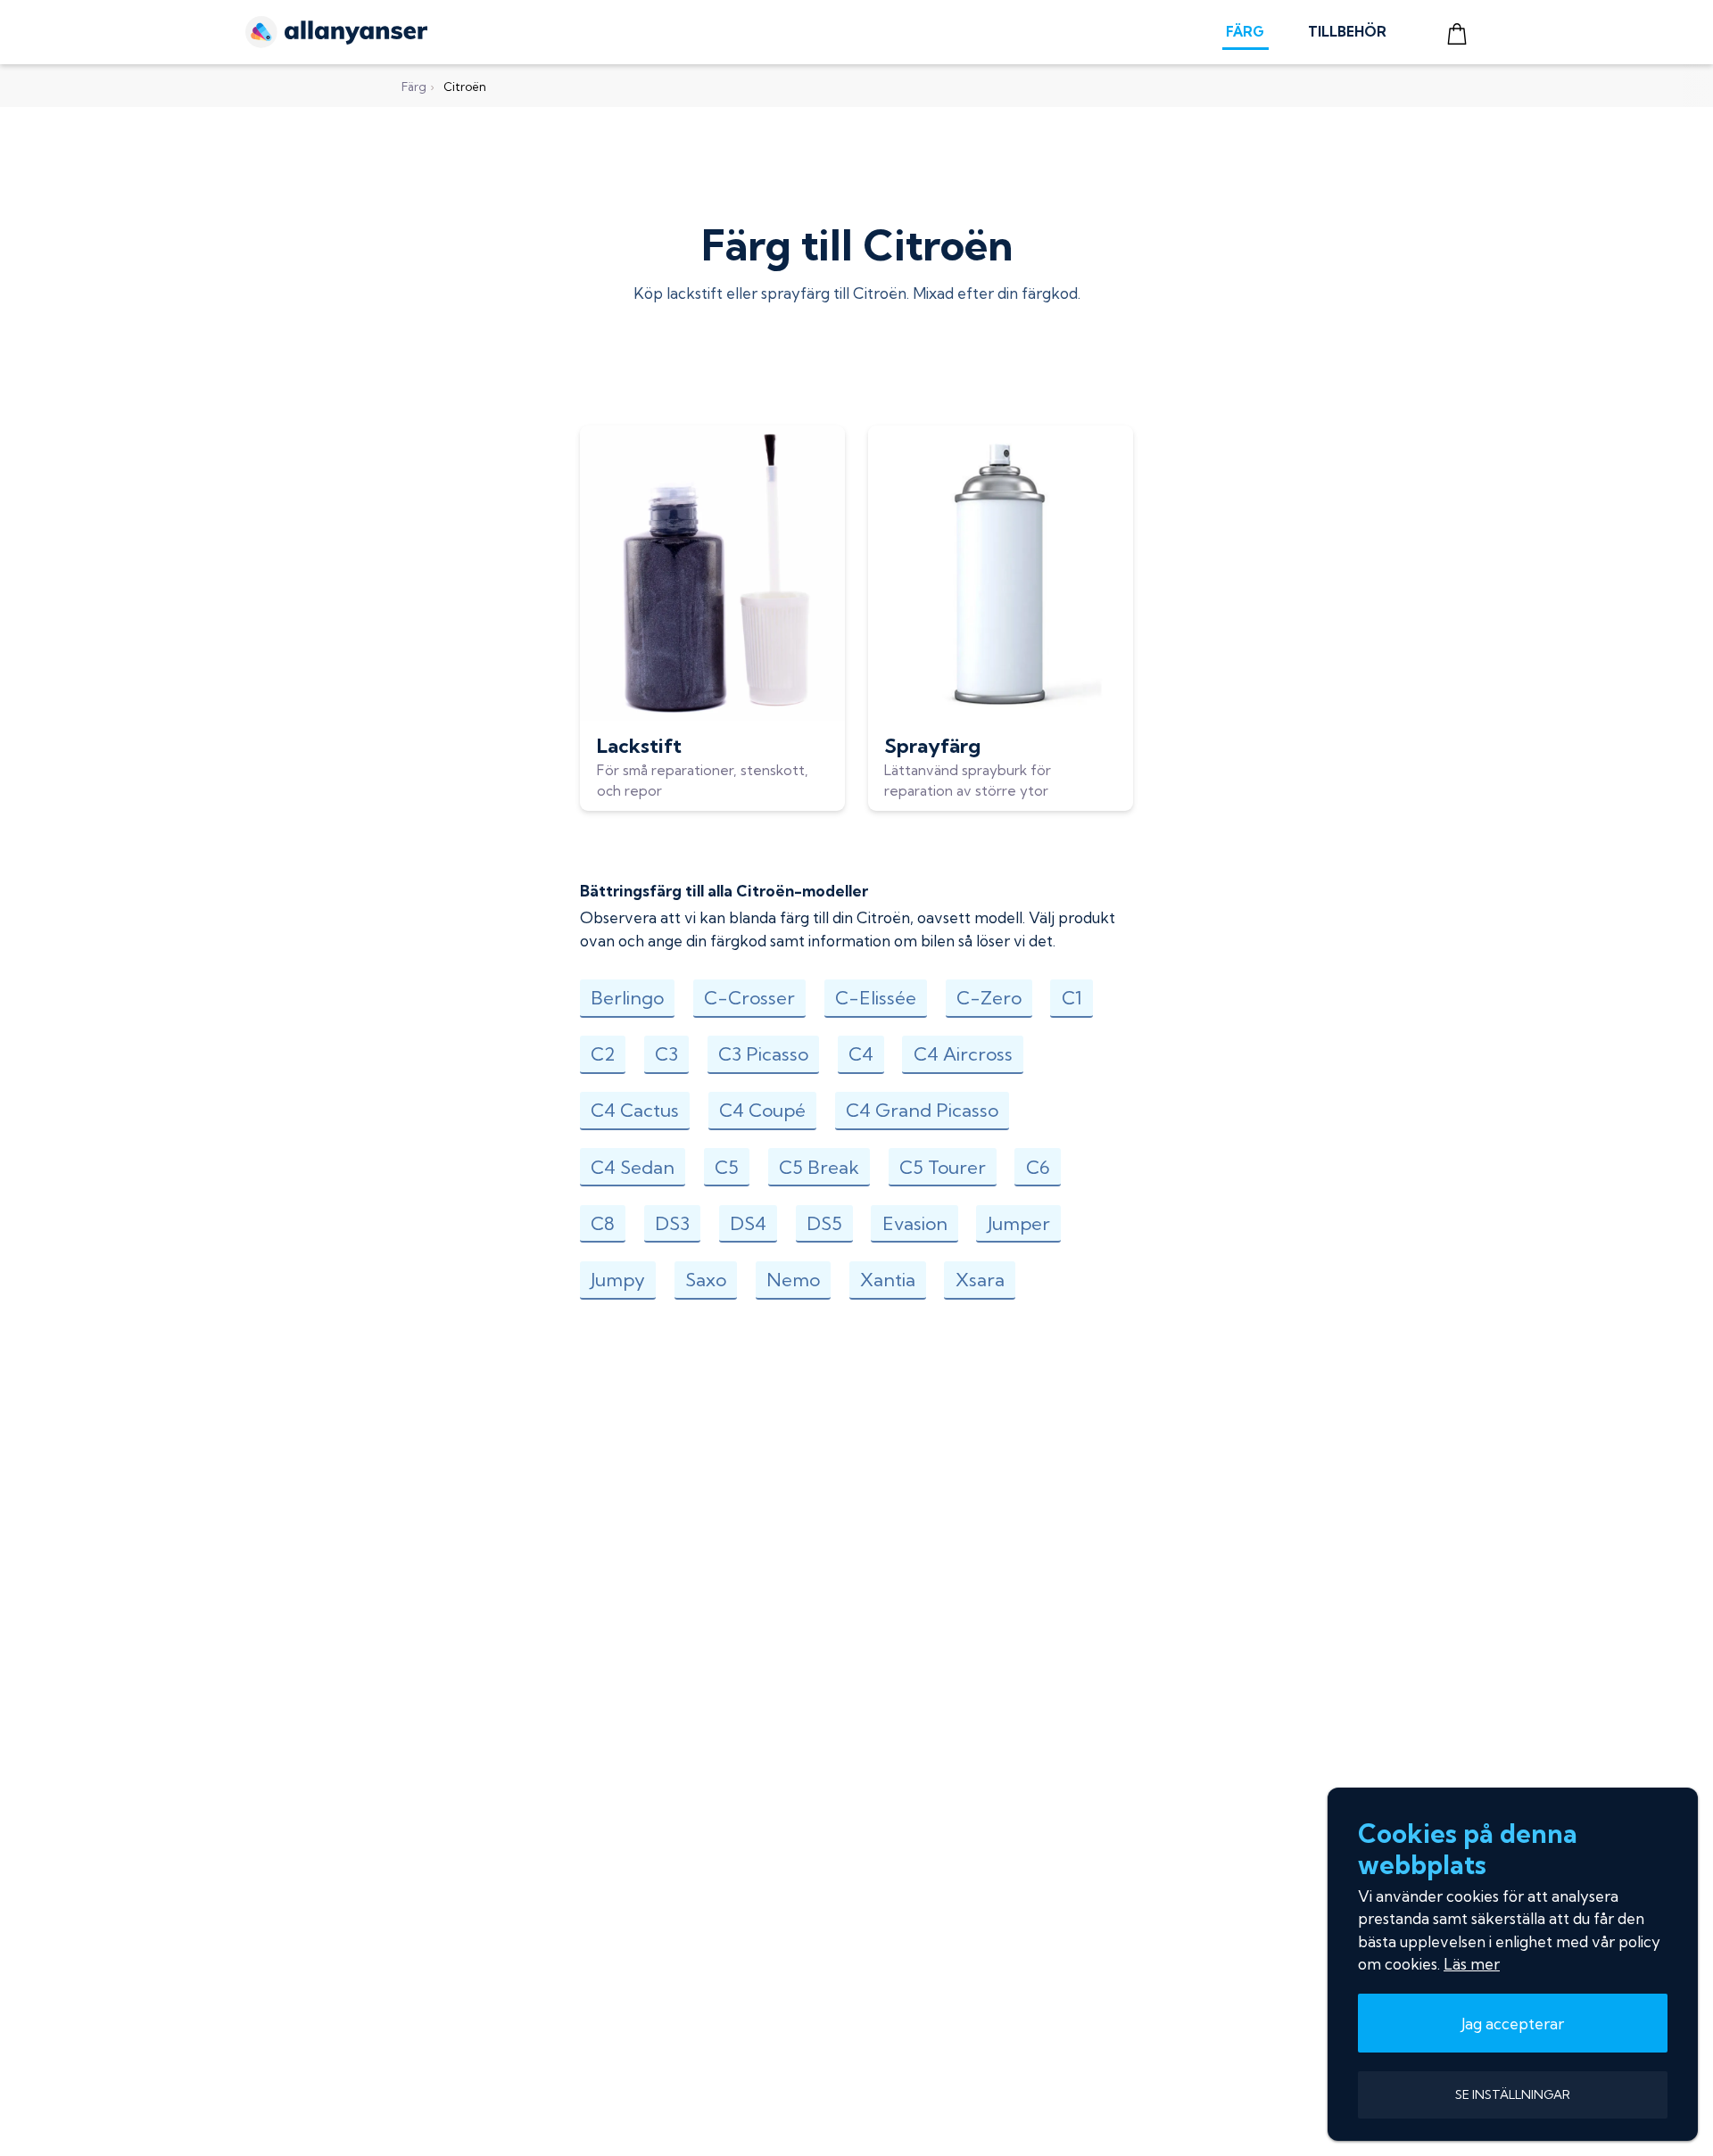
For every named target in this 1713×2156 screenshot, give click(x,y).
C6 (1038, 1167)
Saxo (706, 1280)
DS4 (748, 1223)
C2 (603, 1054)
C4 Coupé (762, 1110)
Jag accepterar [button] (1513, 2024)
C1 (1072, 998)
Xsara (980, 1280)
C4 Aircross (963, 1054)
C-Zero (989, 998)
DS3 (672, 1223)
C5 (727, 1167)
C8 (603, 1223)
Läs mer (1472, 1964)
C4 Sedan (633, 1167)
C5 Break (819, 1167)
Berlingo (627, 998)
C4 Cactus (635, 1110)
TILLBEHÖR (1347, 32)
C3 (666, 1054)
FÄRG (1245, 32)
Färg (414, 87)
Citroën (465, 87)
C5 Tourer (943, 1167)
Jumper (1019, 1223)
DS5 (824, 1223)
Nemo (793, 1280)
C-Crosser (749, 998)
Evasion (915, 1223)
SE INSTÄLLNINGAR (1513, 2094)
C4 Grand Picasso (922, 1110)
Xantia (888, 1280)
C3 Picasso (763, 1054)
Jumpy (618, 1280)
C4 (861, 1054)
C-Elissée (876, 998)
